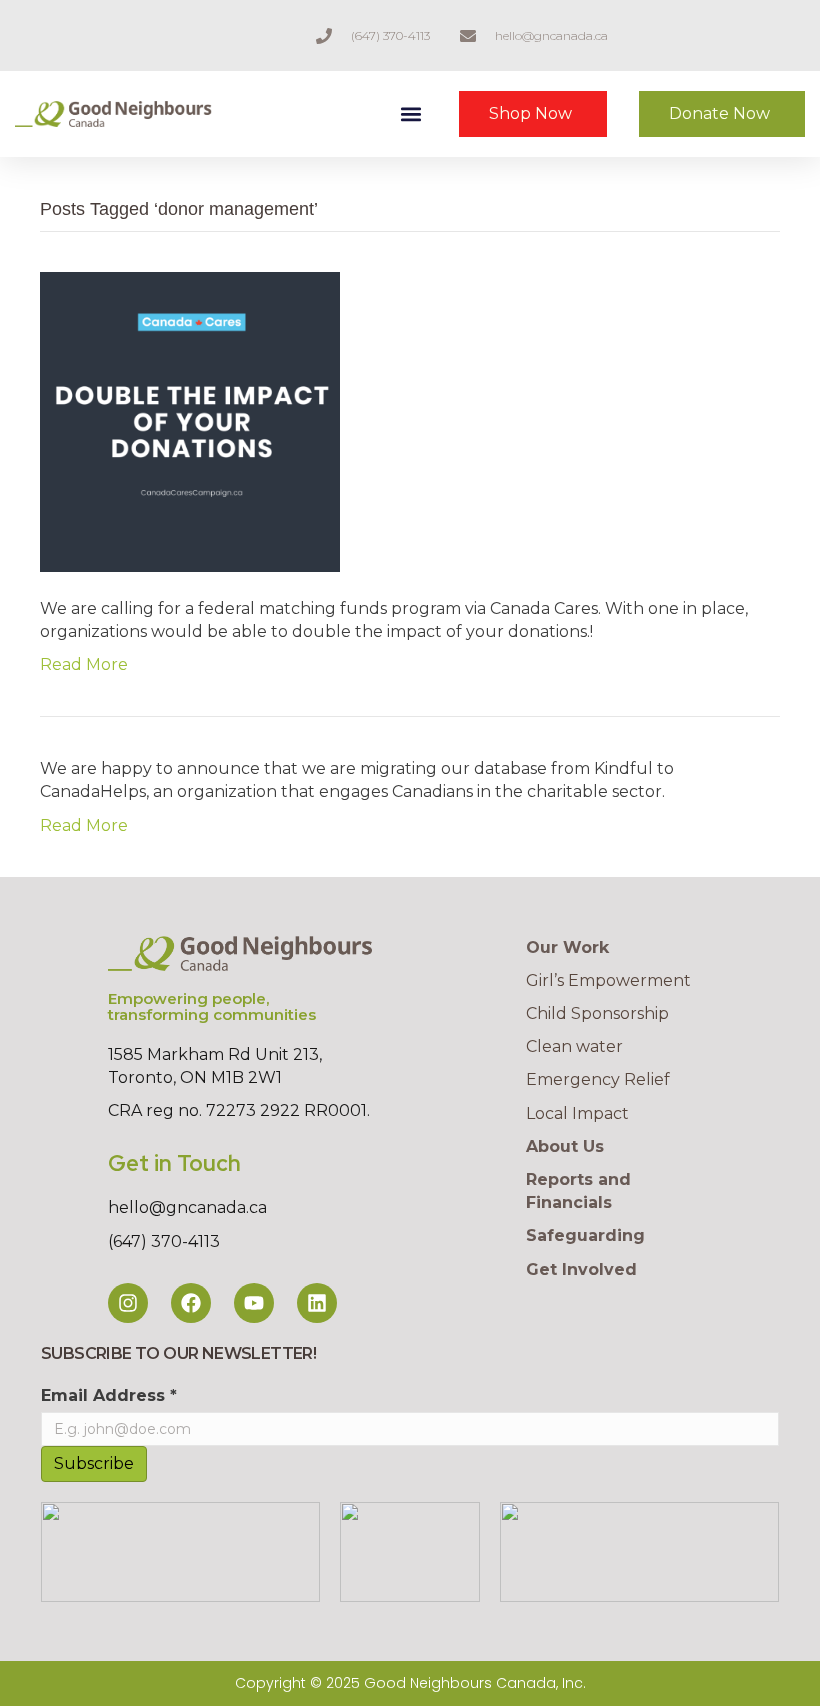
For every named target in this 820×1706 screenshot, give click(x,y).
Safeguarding (585, 1235)
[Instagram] (128, 1303)
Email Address (109, 1395)
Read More (84, 664)
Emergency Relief (598, 1079)
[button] (410, 114)
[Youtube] (254, 1303)
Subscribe (94, 1463)
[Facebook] (191, 1303)
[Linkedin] (317, 1303)
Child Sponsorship (597, 1013)
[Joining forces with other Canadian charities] (190, 420)
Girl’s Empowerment (608, 980)
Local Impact (577, 1113)
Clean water (574, 1046)
